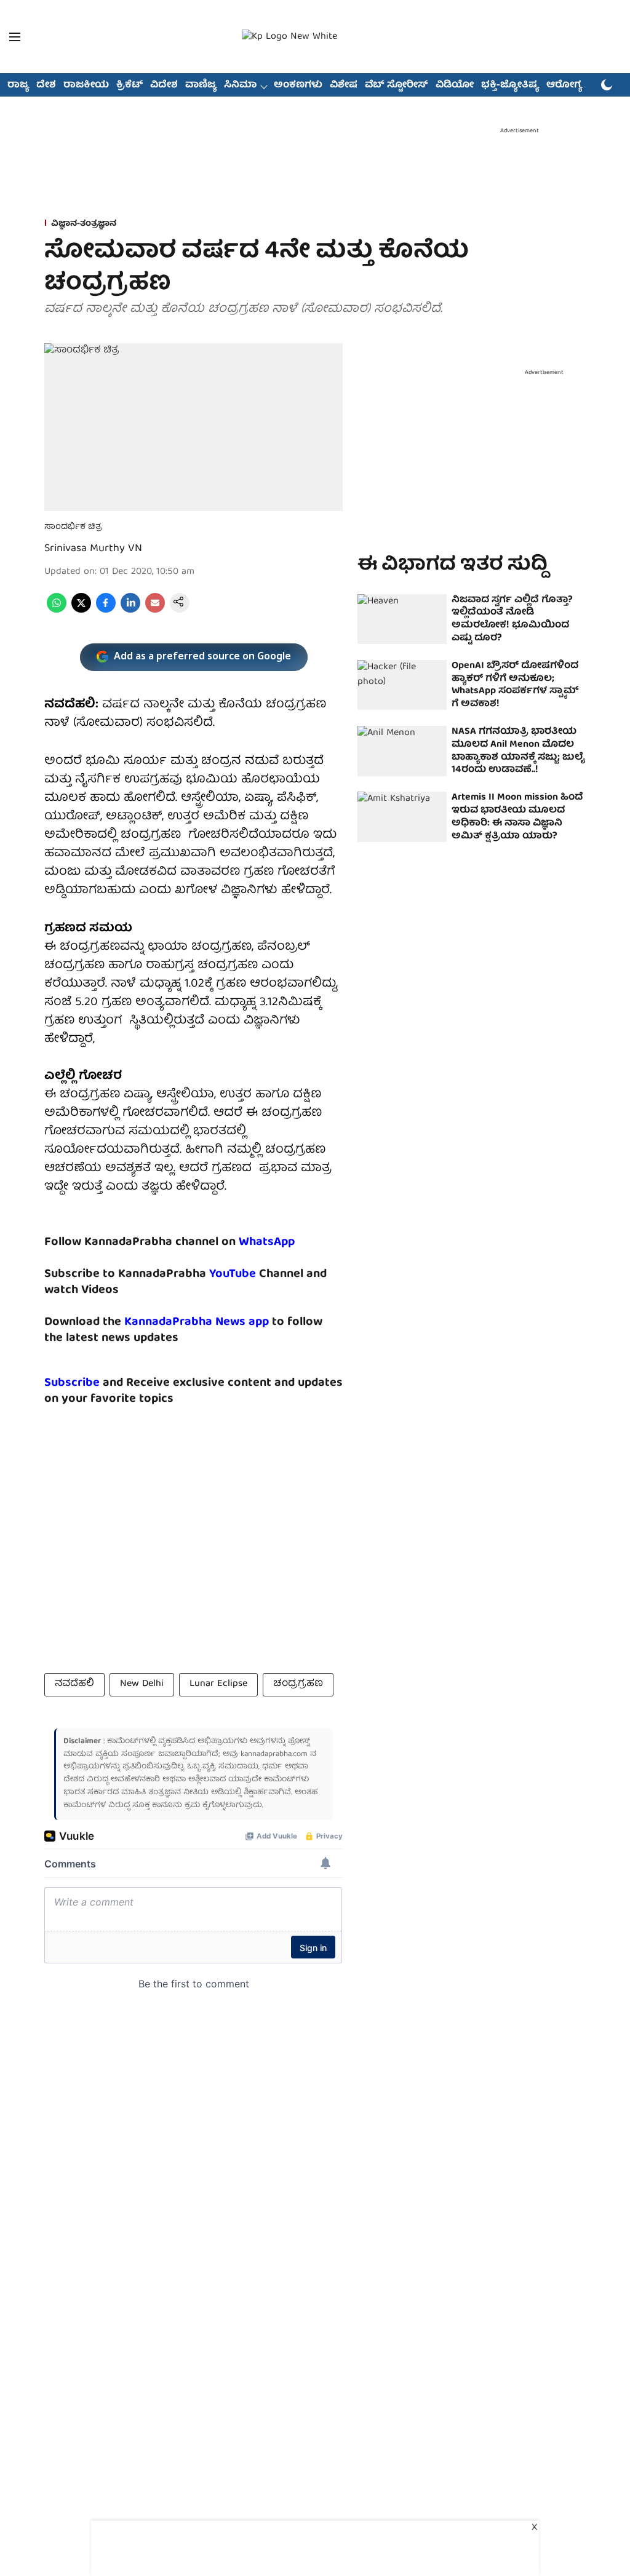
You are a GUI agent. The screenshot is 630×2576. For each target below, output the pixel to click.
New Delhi (142, 1684)
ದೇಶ (46, 85)
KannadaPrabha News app (197, 1322)
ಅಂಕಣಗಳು (298, 85)
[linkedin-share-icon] (130, 611)
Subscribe (72, 1383)
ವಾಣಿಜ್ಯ (201, 85)
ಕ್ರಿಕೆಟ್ (130, 85)
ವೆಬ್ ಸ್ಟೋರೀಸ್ (397, 85)
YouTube (233, 1274)
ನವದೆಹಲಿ (74, 1684)
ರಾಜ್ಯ (18, 85)
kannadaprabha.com (274, 1755)
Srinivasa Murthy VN (93, 549)
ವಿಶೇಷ (344, 85)
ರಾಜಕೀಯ (86, 85)
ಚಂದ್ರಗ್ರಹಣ (298, 1684)
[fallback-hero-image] (402, 619)
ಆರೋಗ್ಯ (564, 85)
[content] (257, 1274)
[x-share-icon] (81, 611)
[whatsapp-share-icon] (57, 611)
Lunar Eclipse (218, 1684)
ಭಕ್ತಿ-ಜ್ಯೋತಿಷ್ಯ (510, 85)
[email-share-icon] (155, 611)
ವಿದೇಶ (164, 85)
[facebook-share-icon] (106, 611)
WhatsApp (267, 1242)
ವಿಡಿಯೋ (455, 85)
